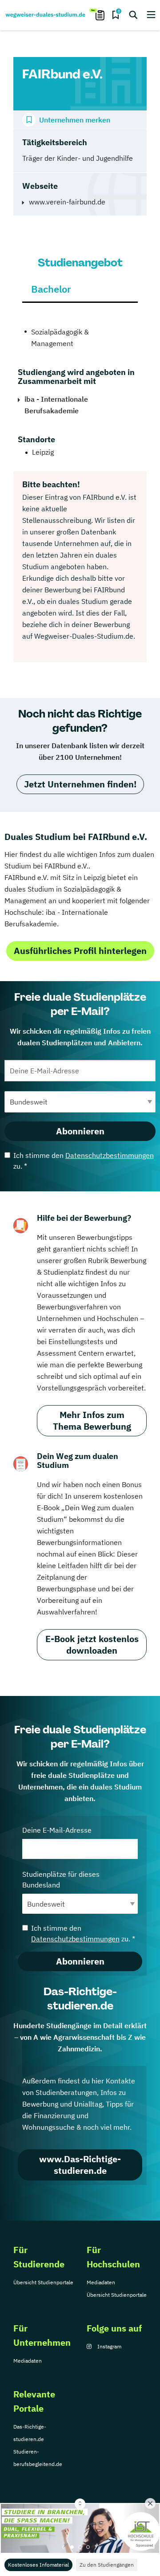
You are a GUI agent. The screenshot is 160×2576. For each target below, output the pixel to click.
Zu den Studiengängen (107, 2565)
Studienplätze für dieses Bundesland (61, 1879)
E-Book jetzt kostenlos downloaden (92, 1645)
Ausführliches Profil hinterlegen (80, 951)
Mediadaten (101, 2282)
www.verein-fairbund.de (67, 202)
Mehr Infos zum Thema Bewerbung (92, 1420)
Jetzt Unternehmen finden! (80, 784)
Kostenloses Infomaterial (38, 2565)
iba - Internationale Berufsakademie (56, 405)
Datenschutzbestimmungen (110, 1155)
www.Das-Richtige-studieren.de (80, 2165)
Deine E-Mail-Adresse (57, 1830)
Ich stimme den (84, 1161)
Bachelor (51, 289)
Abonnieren (80, 1131)
